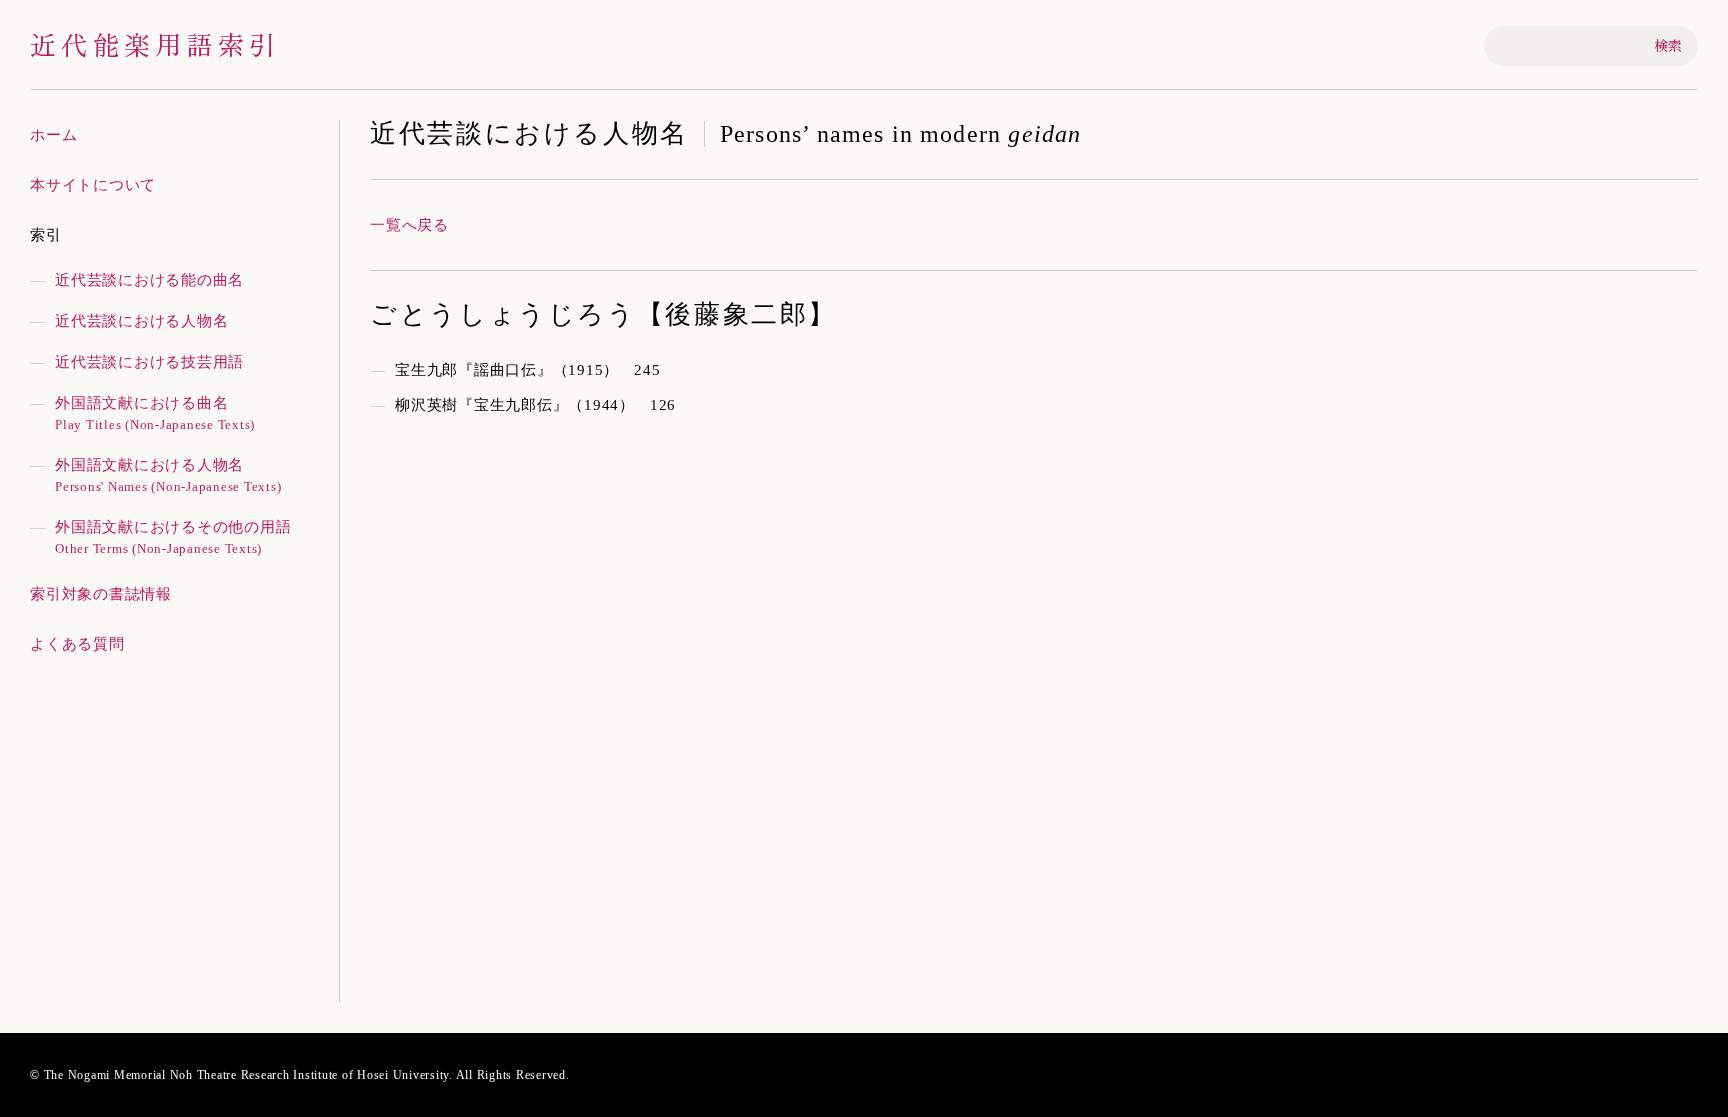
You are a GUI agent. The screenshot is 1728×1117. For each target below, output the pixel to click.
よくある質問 (77, 644)
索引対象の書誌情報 (101, 594)
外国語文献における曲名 (155, 413)
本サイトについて (93, 185)
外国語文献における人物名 (168, 475)
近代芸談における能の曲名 (149, 280)
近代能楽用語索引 (155, 44)
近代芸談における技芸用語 (149, 362)
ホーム (53, 135)
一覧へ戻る (409, 225)
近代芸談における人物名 (141, 321)
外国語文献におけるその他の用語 (173, 537)
